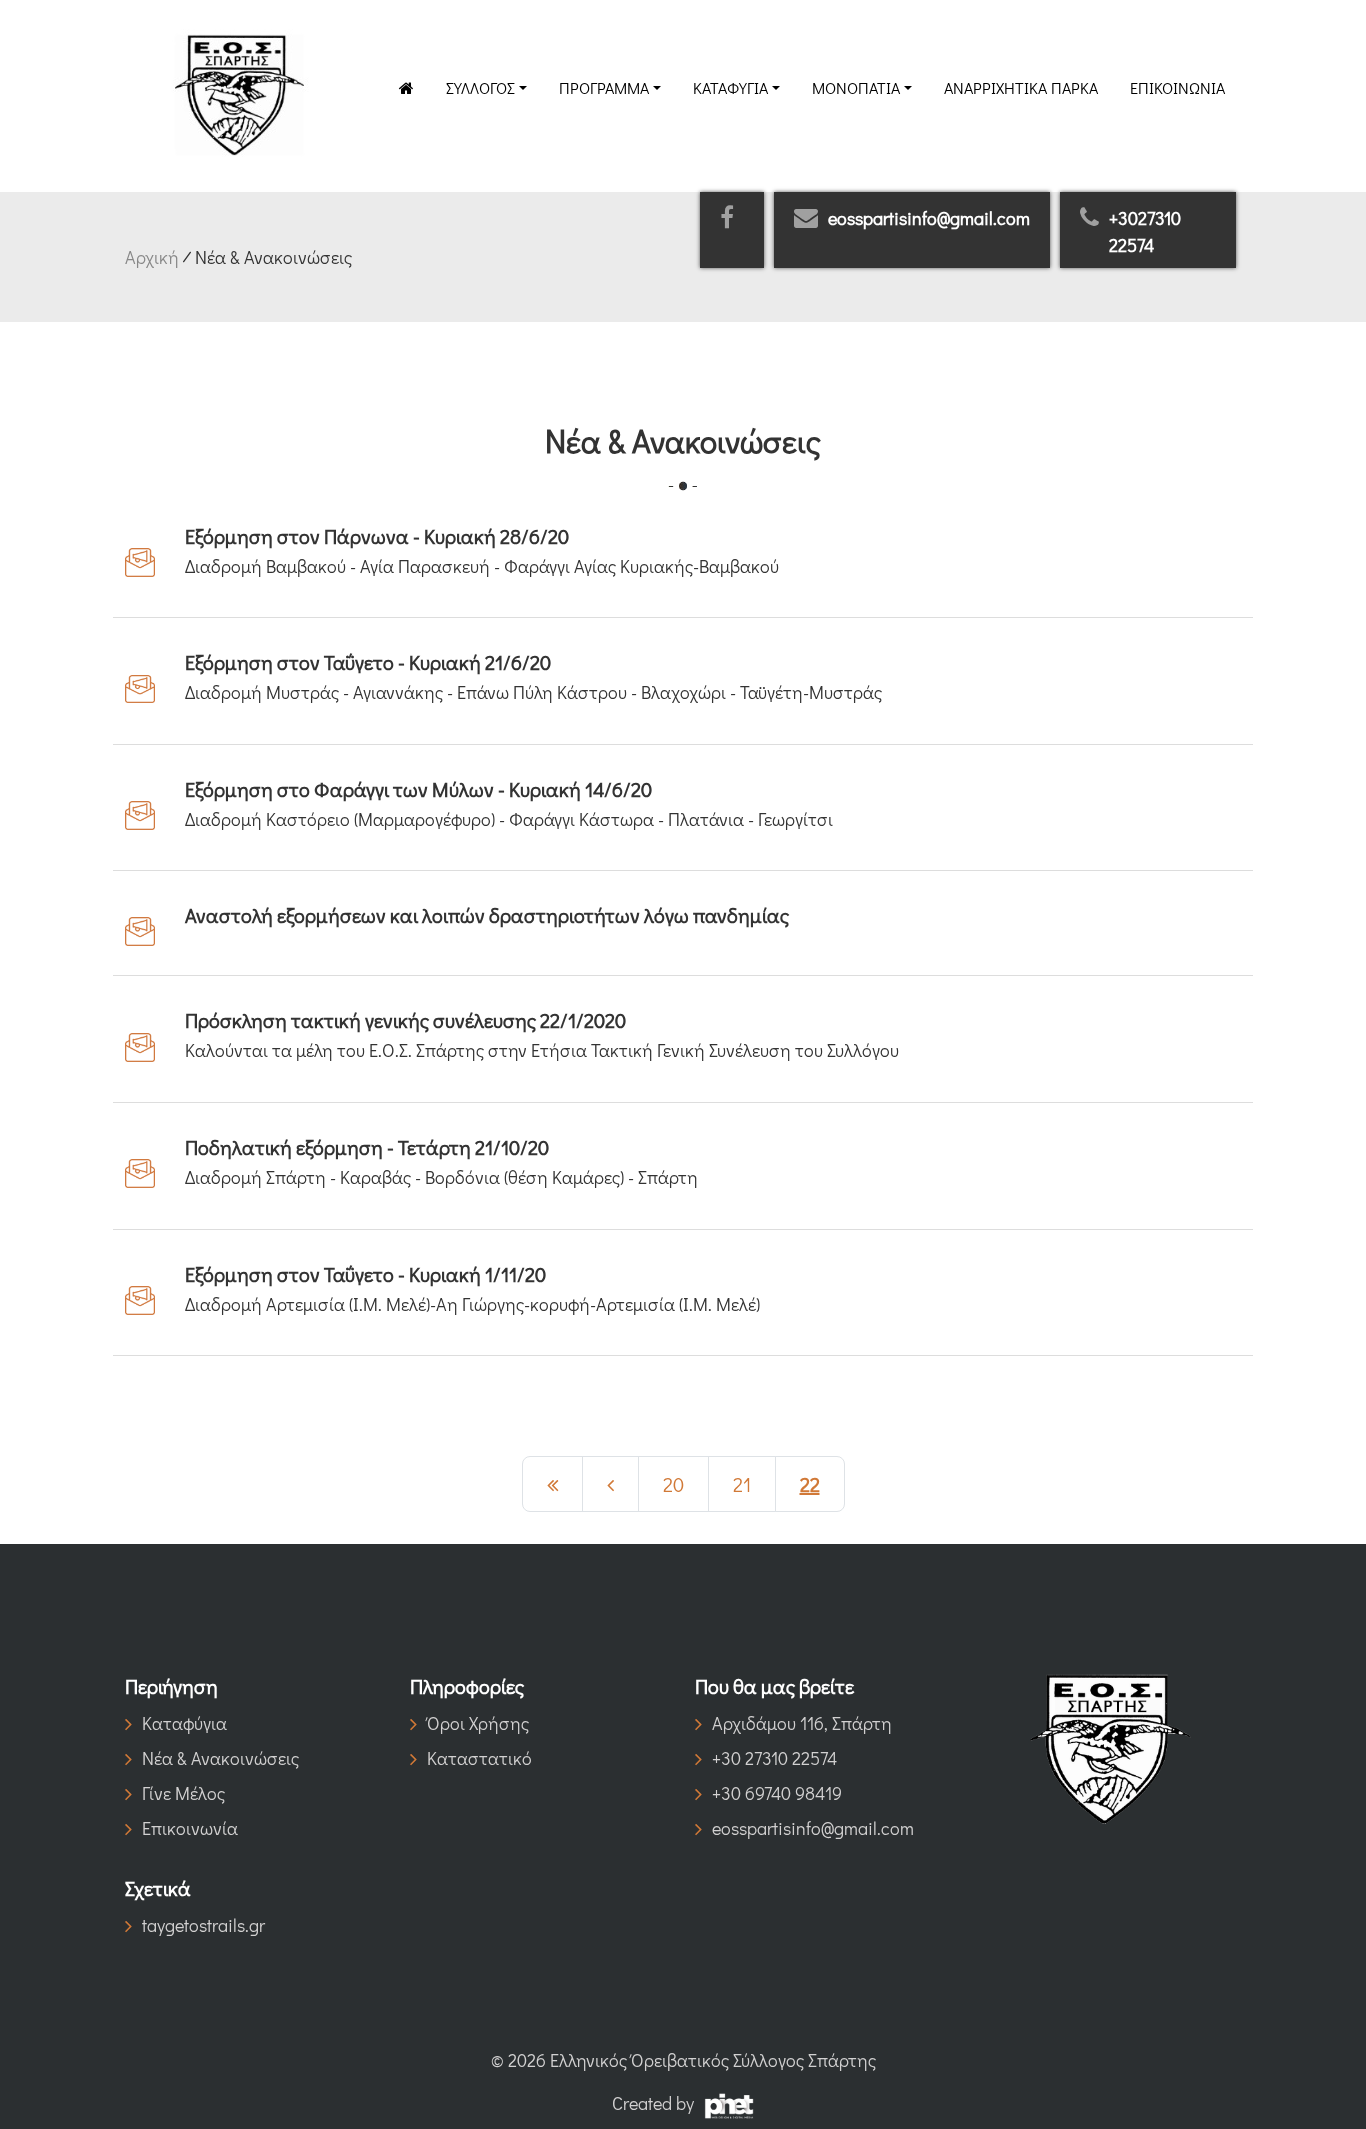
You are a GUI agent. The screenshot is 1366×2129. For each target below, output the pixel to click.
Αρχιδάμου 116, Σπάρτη (802, 1723)
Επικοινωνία (1177, 87)
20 (673, 1484)
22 (810, 1484)
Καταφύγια (730, 87)
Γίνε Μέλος (183, 1793)
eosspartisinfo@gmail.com (929, 218)
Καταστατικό (479, 1758)
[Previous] (552, 1484)
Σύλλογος (480, 87)
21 (742, 1484)
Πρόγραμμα (604, 87)
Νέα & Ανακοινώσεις (220, 1758)
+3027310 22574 (1145, 231)
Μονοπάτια (856, 87)
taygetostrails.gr (203, 1925)
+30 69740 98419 (777, 1793)
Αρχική (152, 257)
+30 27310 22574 (774, 1758)
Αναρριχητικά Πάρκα (1021, 87)
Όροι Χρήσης (478, 1723)
